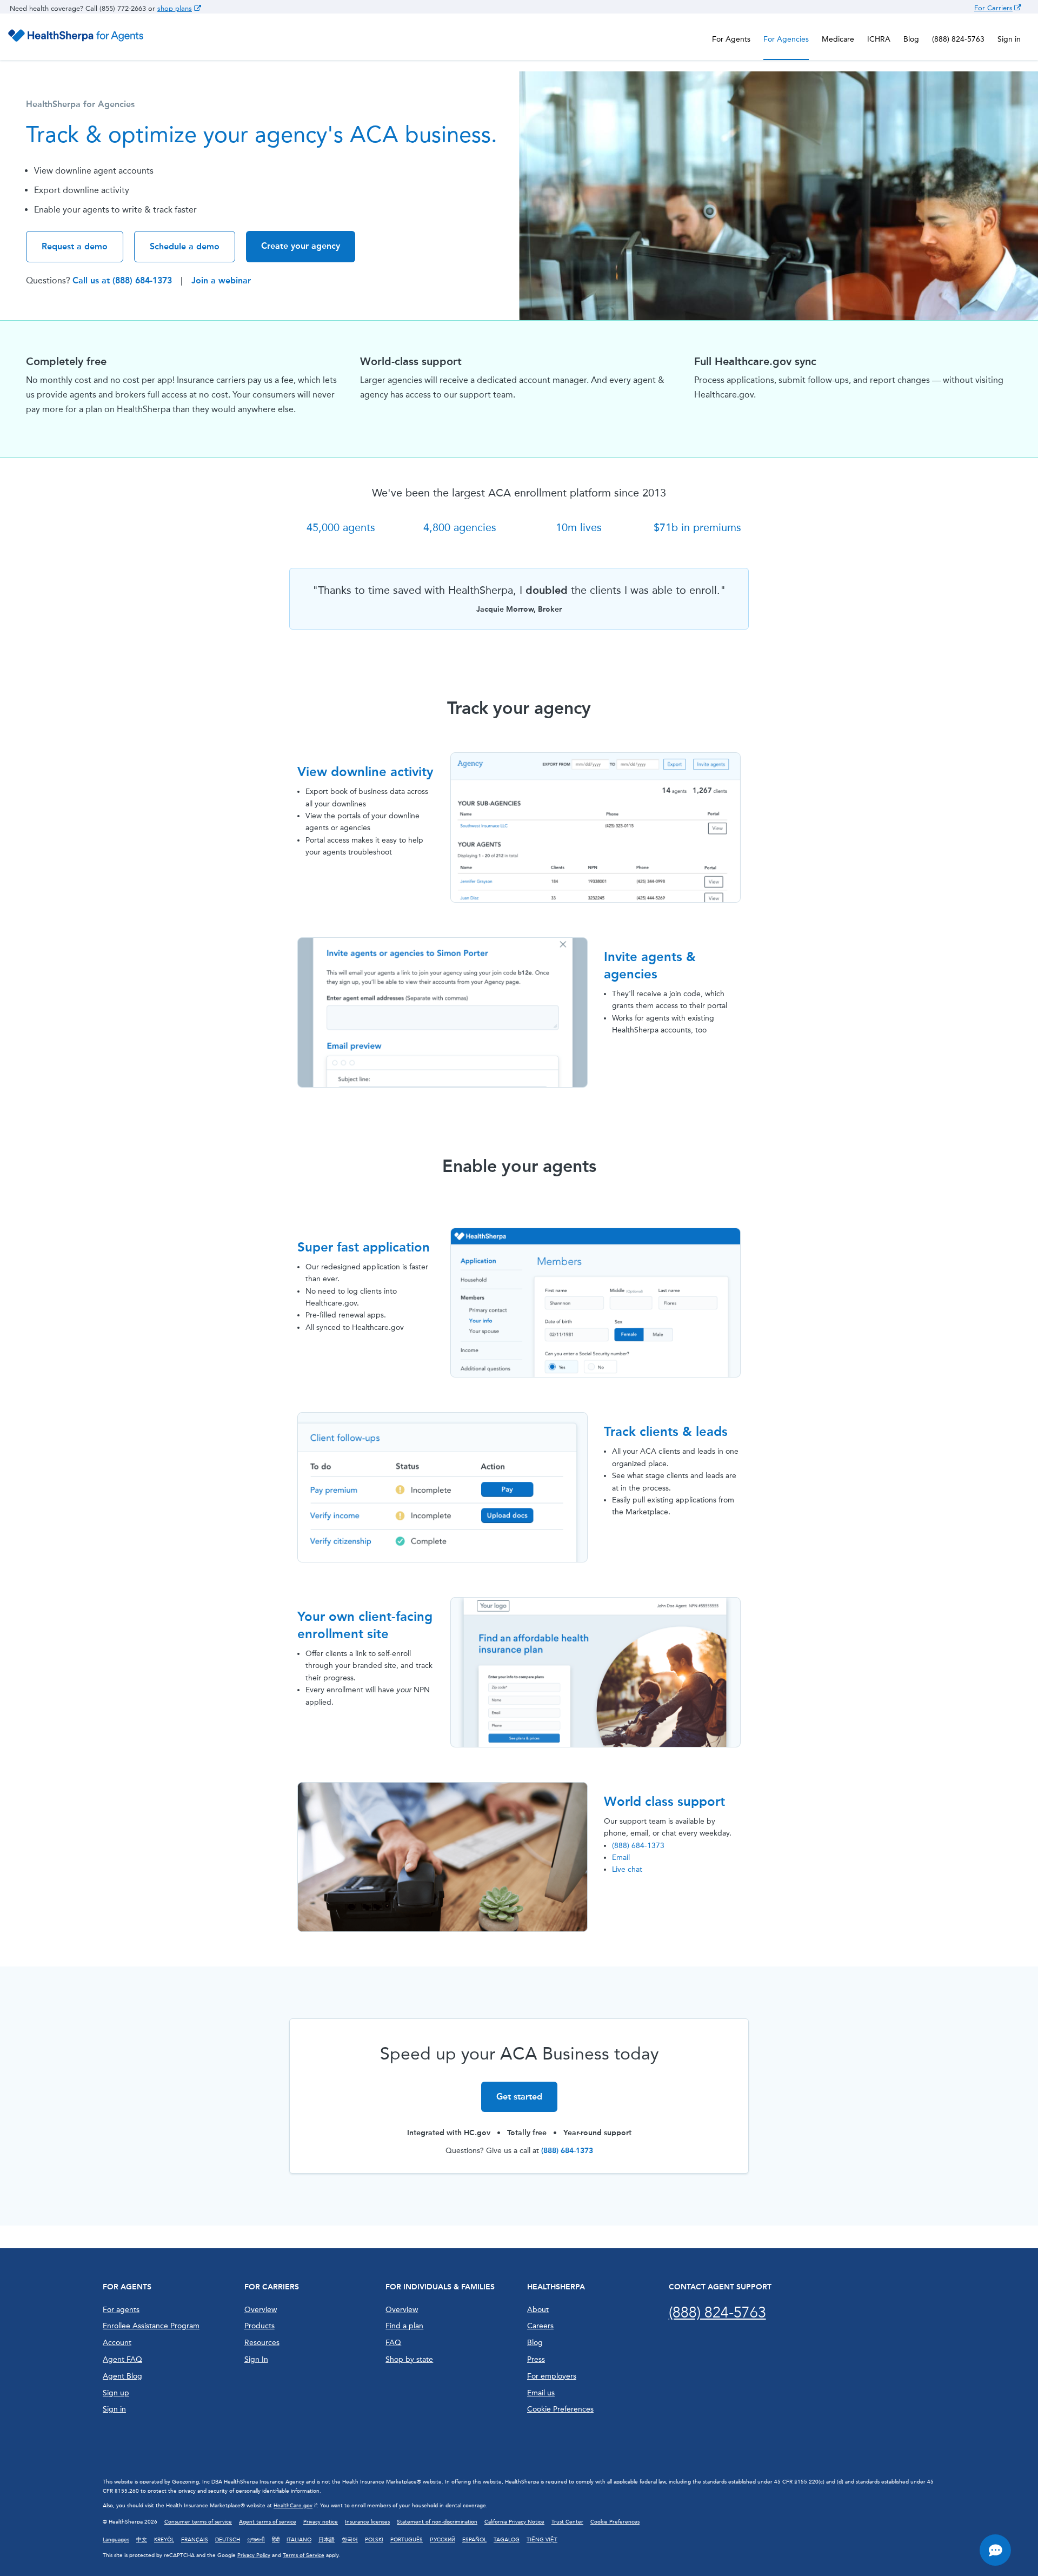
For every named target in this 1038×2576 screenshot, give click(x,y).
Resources (262, 2343)
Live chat (627, 1869)
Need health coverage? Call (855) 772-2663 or (84, 8)
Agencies (786, 39)
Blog (911, 39)
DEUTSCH (228, 2540)
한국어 (350, 2540)
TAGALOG (507, 2540)
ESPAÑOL (474, 2540)
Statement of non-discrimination (437, 2522)
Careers (540, 2326)
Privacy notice (321, 2522)
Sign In (256, 2359)
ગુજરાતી (256, 2540)
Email (621, 1857)
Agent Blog (122, 2376)
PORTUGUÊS (407, 2540)
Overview (261, 2310)
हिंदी (276, 2540)
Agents (731, 39)
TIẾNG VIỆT (542, 2540)
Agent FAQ (122, 2359)
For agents (121, 2310)
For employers (552, 2376)
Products (259, 2326)
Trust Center (567, 2522)
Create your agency (301, 246)
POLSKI (374, 2540)
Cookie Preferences (560, 2409)
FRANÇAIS (195, 2540)
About (538, 2310)
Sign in (1009, 39)
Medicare (838, 39)
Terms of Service (304, 2555)
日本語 (327, 2540)
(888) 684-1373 (638, 1846)
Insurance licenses (367, 2522)
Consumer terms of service (198, 2522)
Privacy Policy (254, 2555)
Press (536, 2359)
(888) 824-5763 (958, 39)
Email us (541, 2393)
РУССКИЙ (443, 2540)
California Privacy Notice (514, 2522)
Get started (519, 2097)
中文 (142, 2540)
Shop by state (409, 2359)
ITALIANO (299, 2540)
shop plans (175, 8)
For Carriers (993, 8)
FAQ (393, 2343)
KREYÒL (164, 2540)
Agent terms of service (268, 2522)
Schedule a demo (185, 246)
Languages (116, 2540)
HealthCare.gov (293, 2506)
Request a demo (75, 246)
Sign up (116, 2393)
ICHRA (879, 39)
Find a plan (404, 2326)
